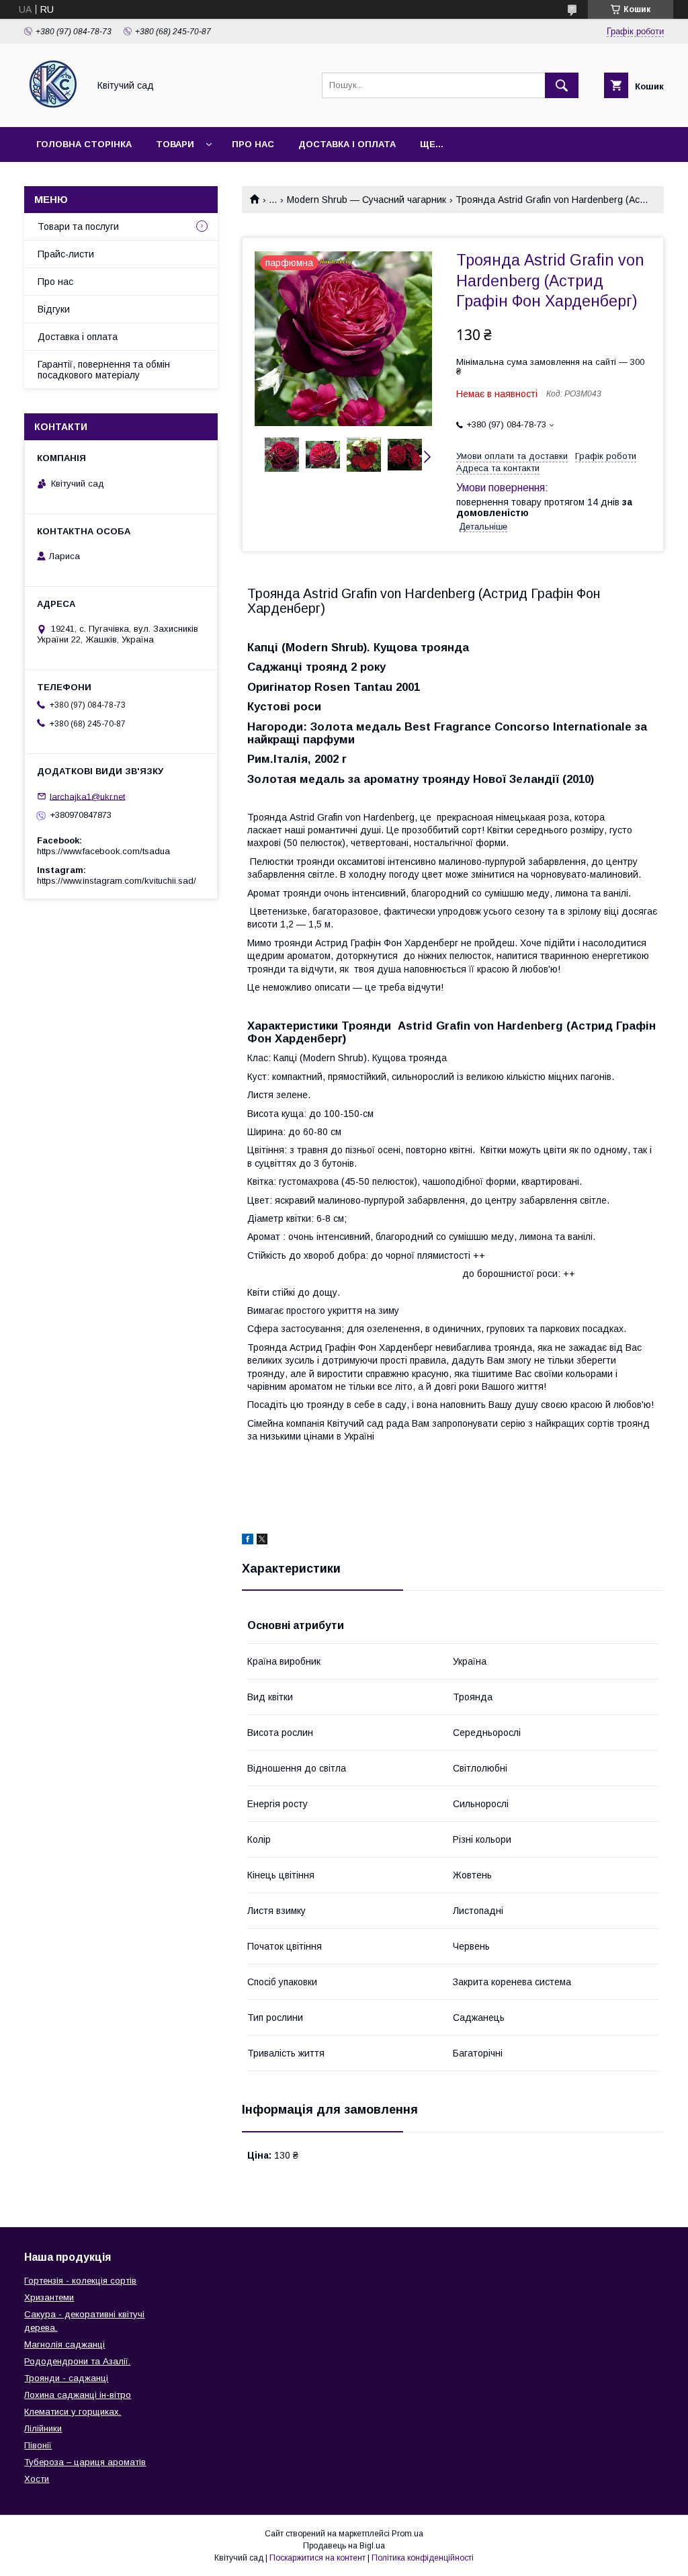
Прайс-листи (66, 254)
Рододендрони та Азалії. (77, 2361)
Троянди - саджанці (66, 2378)
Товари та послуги (78, 226)
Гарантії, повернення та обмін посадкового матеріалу (104, 370)
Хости (37, 2479)
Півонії (38, 2445)
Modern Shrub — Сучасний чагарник (367, 200)
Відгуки (54, 309)
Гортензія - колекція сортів (80, 2281)
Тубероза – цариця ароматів (85, 2462)
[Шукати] (562, 85)
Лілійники (43, 2428)
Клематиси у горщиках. (73, 2412)
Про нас (253, 144)
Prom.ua (407, 2534)
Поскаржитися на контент (317, 2558)
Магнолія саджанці (64, 2344)
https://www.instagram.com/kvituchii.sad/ (117, 881)
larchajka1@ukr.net (87, 796)
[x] (262, 1541)
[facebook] (248, 1541)
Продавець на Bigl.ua (344, 2546)
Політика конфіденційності (423, 2558)
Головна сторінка (84, 144)
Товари (175, 144)
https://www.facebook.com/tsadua (103, 851)
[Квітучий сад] (53, 110)
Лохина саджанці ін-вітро (78, 2395)
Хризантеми (49, 2297)
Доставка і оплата (347, 144)
